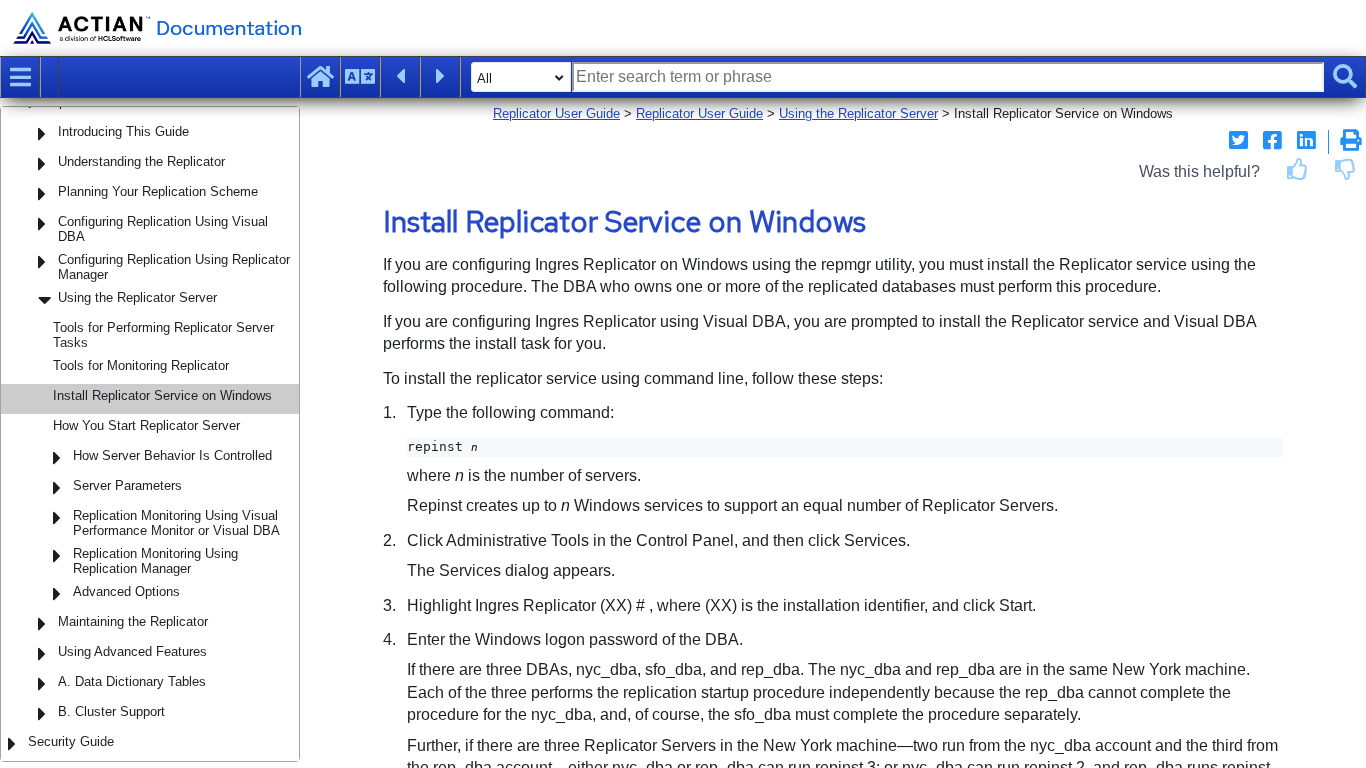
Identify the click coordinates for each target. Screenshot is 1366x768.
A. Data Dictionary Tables (132, 681)
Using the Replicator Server (137, 297)
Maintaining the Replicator (133, 621)
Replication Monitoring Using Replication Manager (155, 561)
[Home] (320, 77)
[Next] (440, 77)
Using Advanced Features (132, 651)
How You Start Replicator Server (146, 425)
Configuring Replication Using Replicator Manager (174, 267)
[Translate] (360, 77)
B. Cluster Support (111, 711)
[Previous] (400, 77)
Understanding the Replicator (141, 161)
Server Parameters (127, 485)
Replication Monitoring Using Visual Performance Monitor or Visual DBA (176, 523)
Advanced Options (126, 591)
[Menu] (20, 77)
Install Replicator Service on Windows (162, 395)
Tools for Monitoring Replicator (141, 365)
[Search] (1345, 77)
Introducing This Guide (123, 131)
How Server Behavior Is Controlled (172, 455)
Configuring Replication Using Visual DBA (163, 229)
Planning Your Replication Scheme (158, 191)
